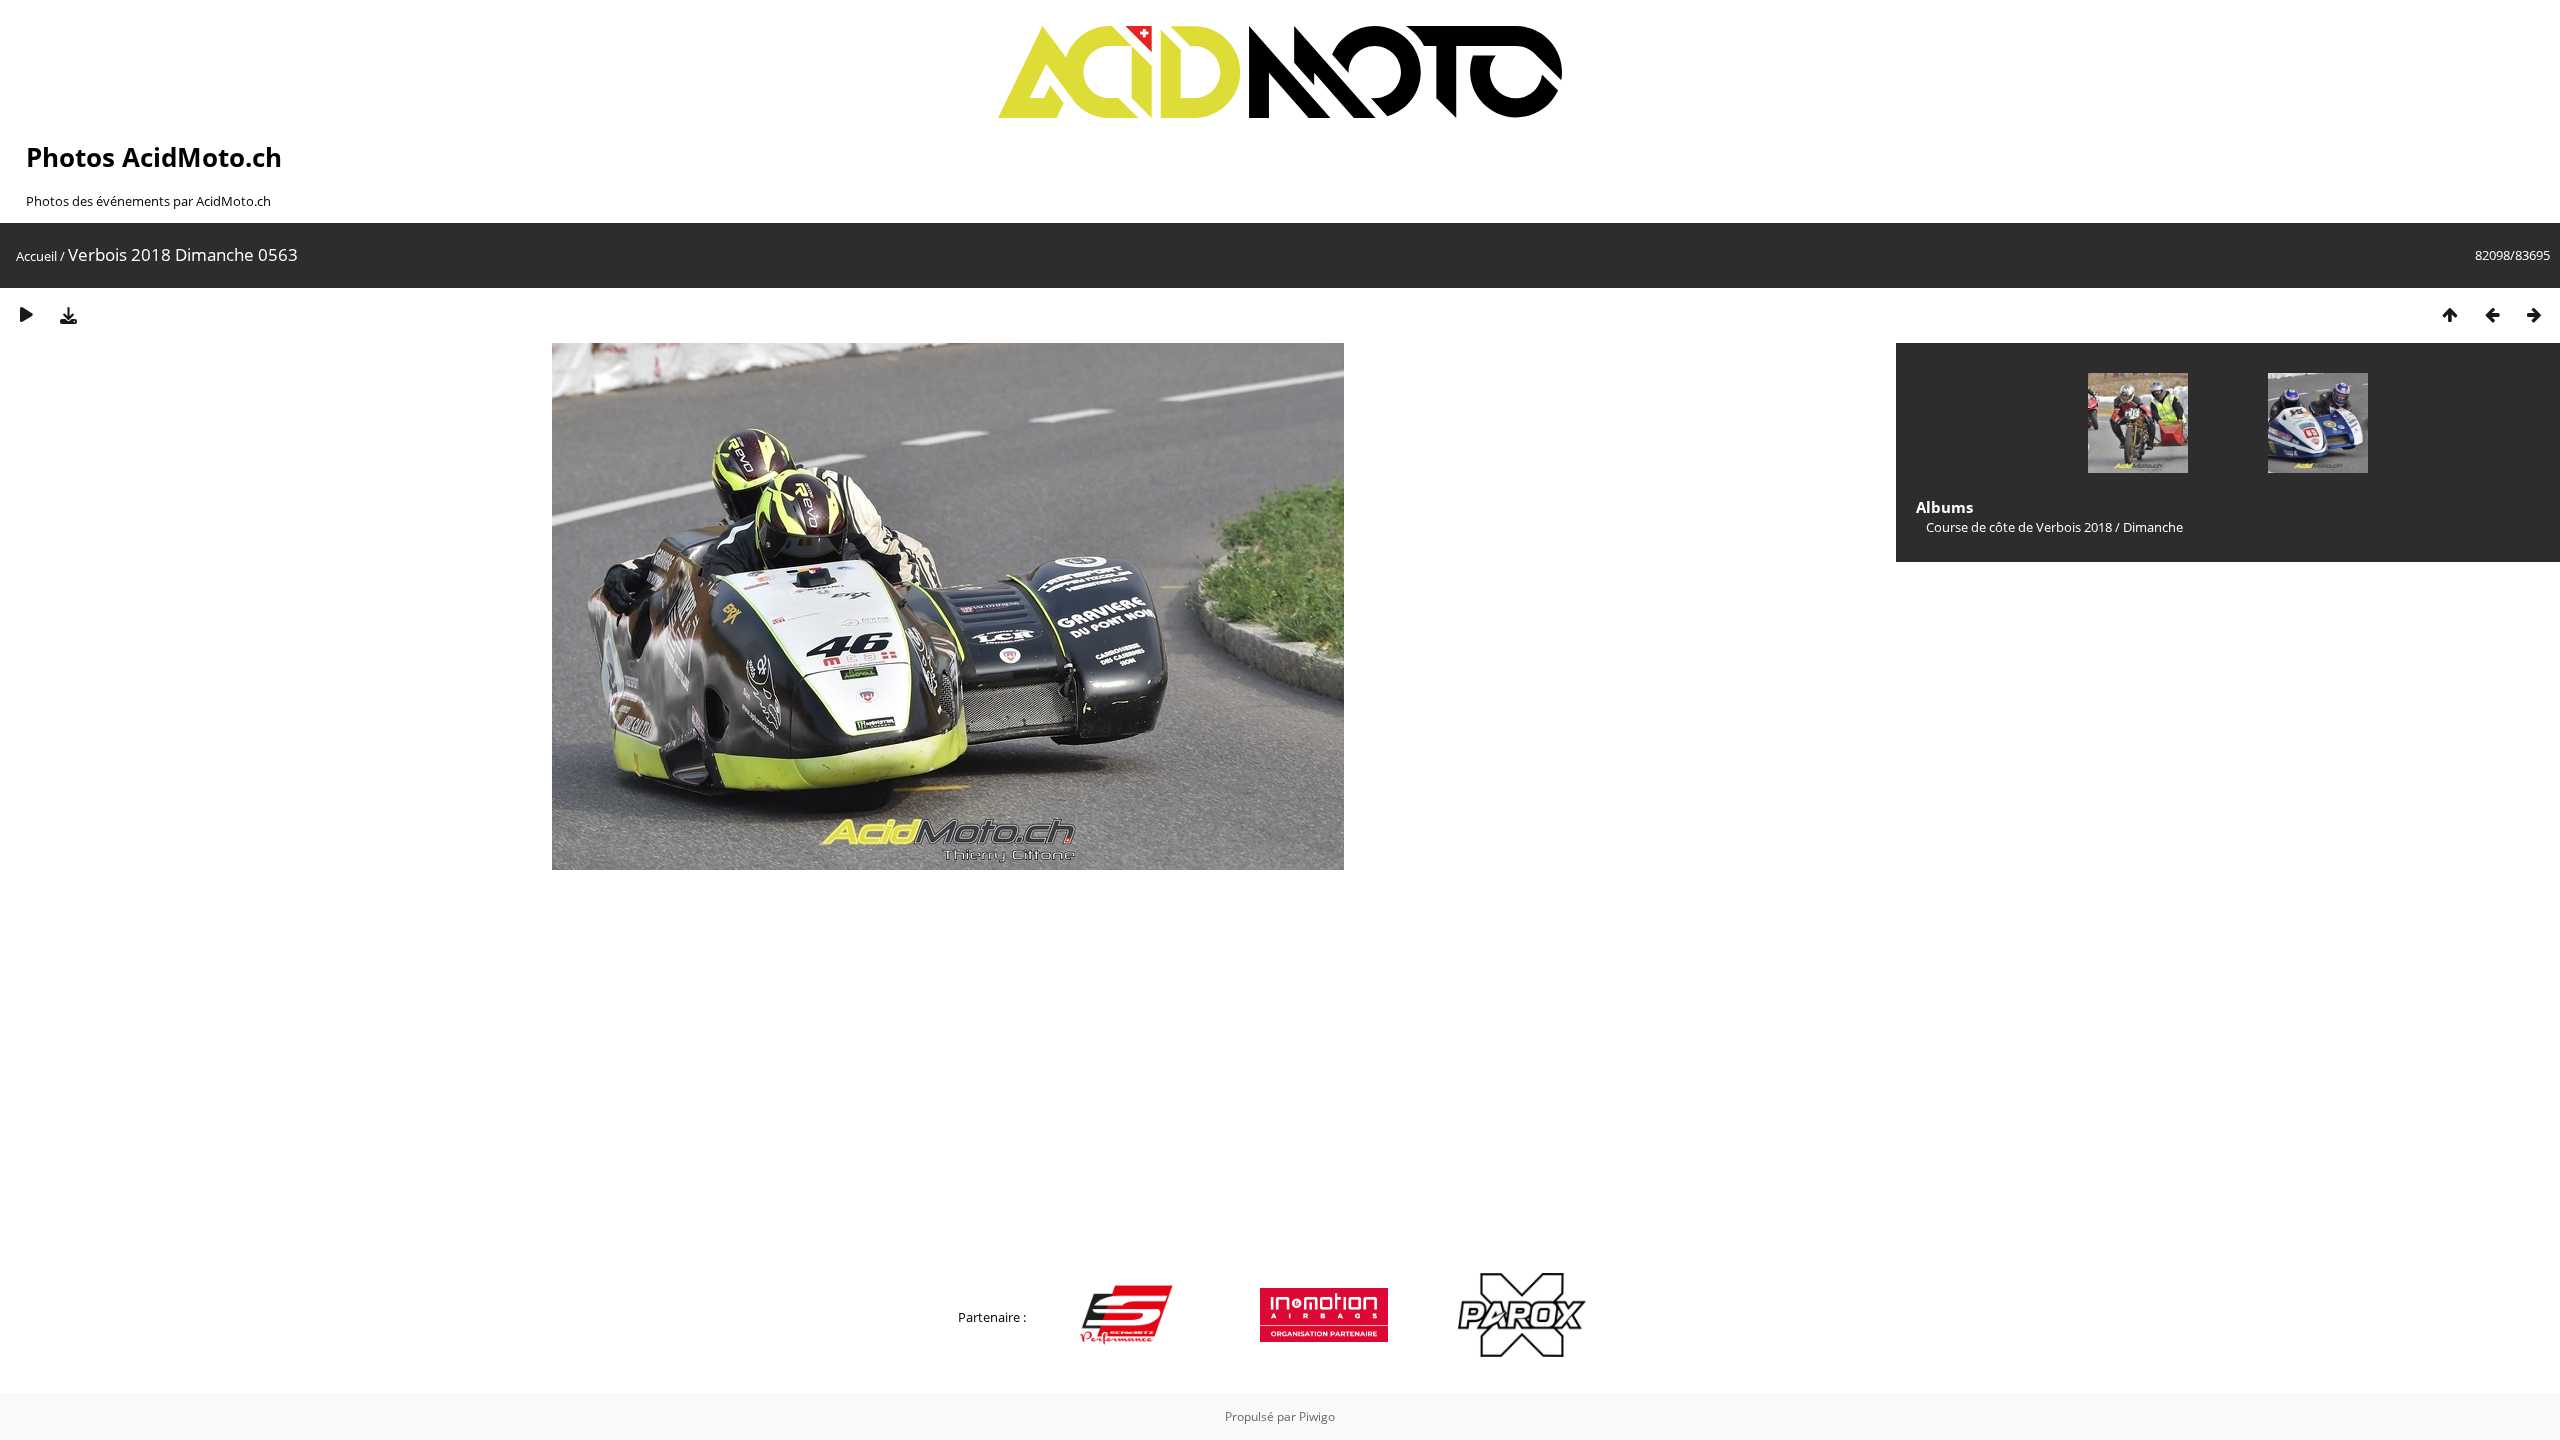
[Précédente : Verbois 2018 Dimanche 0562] (2492, 314)
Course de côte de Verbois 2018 (2019, 527)
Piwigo (1317, 1416)
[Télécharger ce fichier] (68, 314)
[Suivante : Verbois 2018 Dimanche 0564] (2534, 314)
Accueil (36, 256)
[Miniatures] (2450, 314)
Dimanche (2153, 527)
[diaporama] (26, 314)
